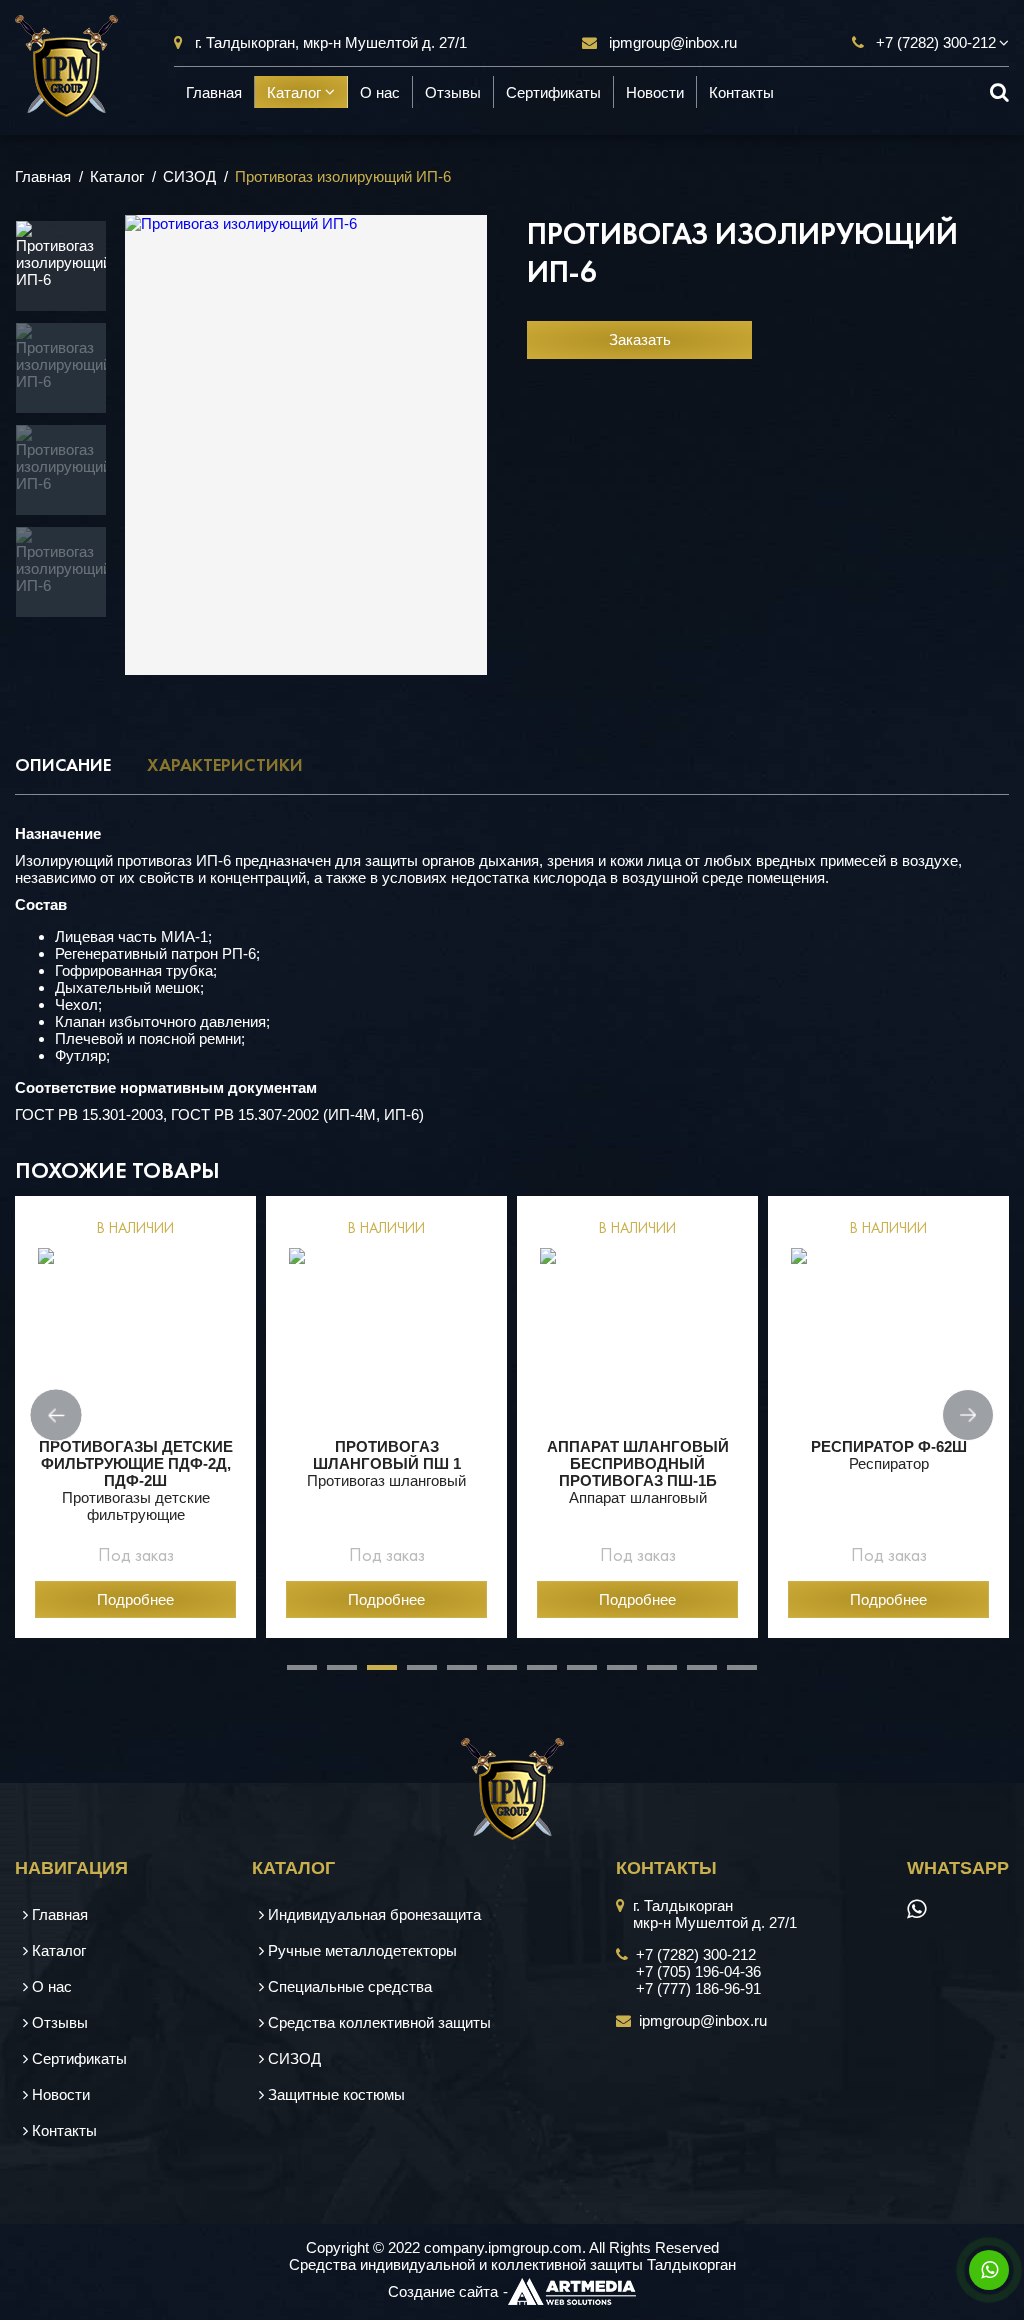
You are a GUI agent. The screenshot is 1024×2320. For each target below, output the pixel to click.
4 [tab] (417, 1675)
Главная (214, 91)
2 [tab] (337, 1675)
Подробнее (135, 1599)
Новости (655, 91)
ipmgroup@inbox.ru (673, 42)
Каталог (296, 91)
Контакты (741, 91)
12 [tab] (737, 1675)
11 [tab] (697, 1675)
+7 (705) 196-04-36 (698, 1971)
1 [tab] (297, 1675)
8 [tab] (577, 1675)
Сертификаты (553, 91)
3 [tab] (377, 1675)
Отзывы (453, 91)
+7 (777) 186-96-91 (698, 1988)
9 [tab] (617, 1675)
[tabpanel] (135, 1417)
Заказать (640, 339)
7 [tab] (537, 1675)
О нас (380, 91)
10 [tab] (657, 1675)
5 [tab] (457, 1675)
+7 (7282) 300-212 (936, 42)
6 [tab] (497, 1675)
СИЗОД (189, 176)
